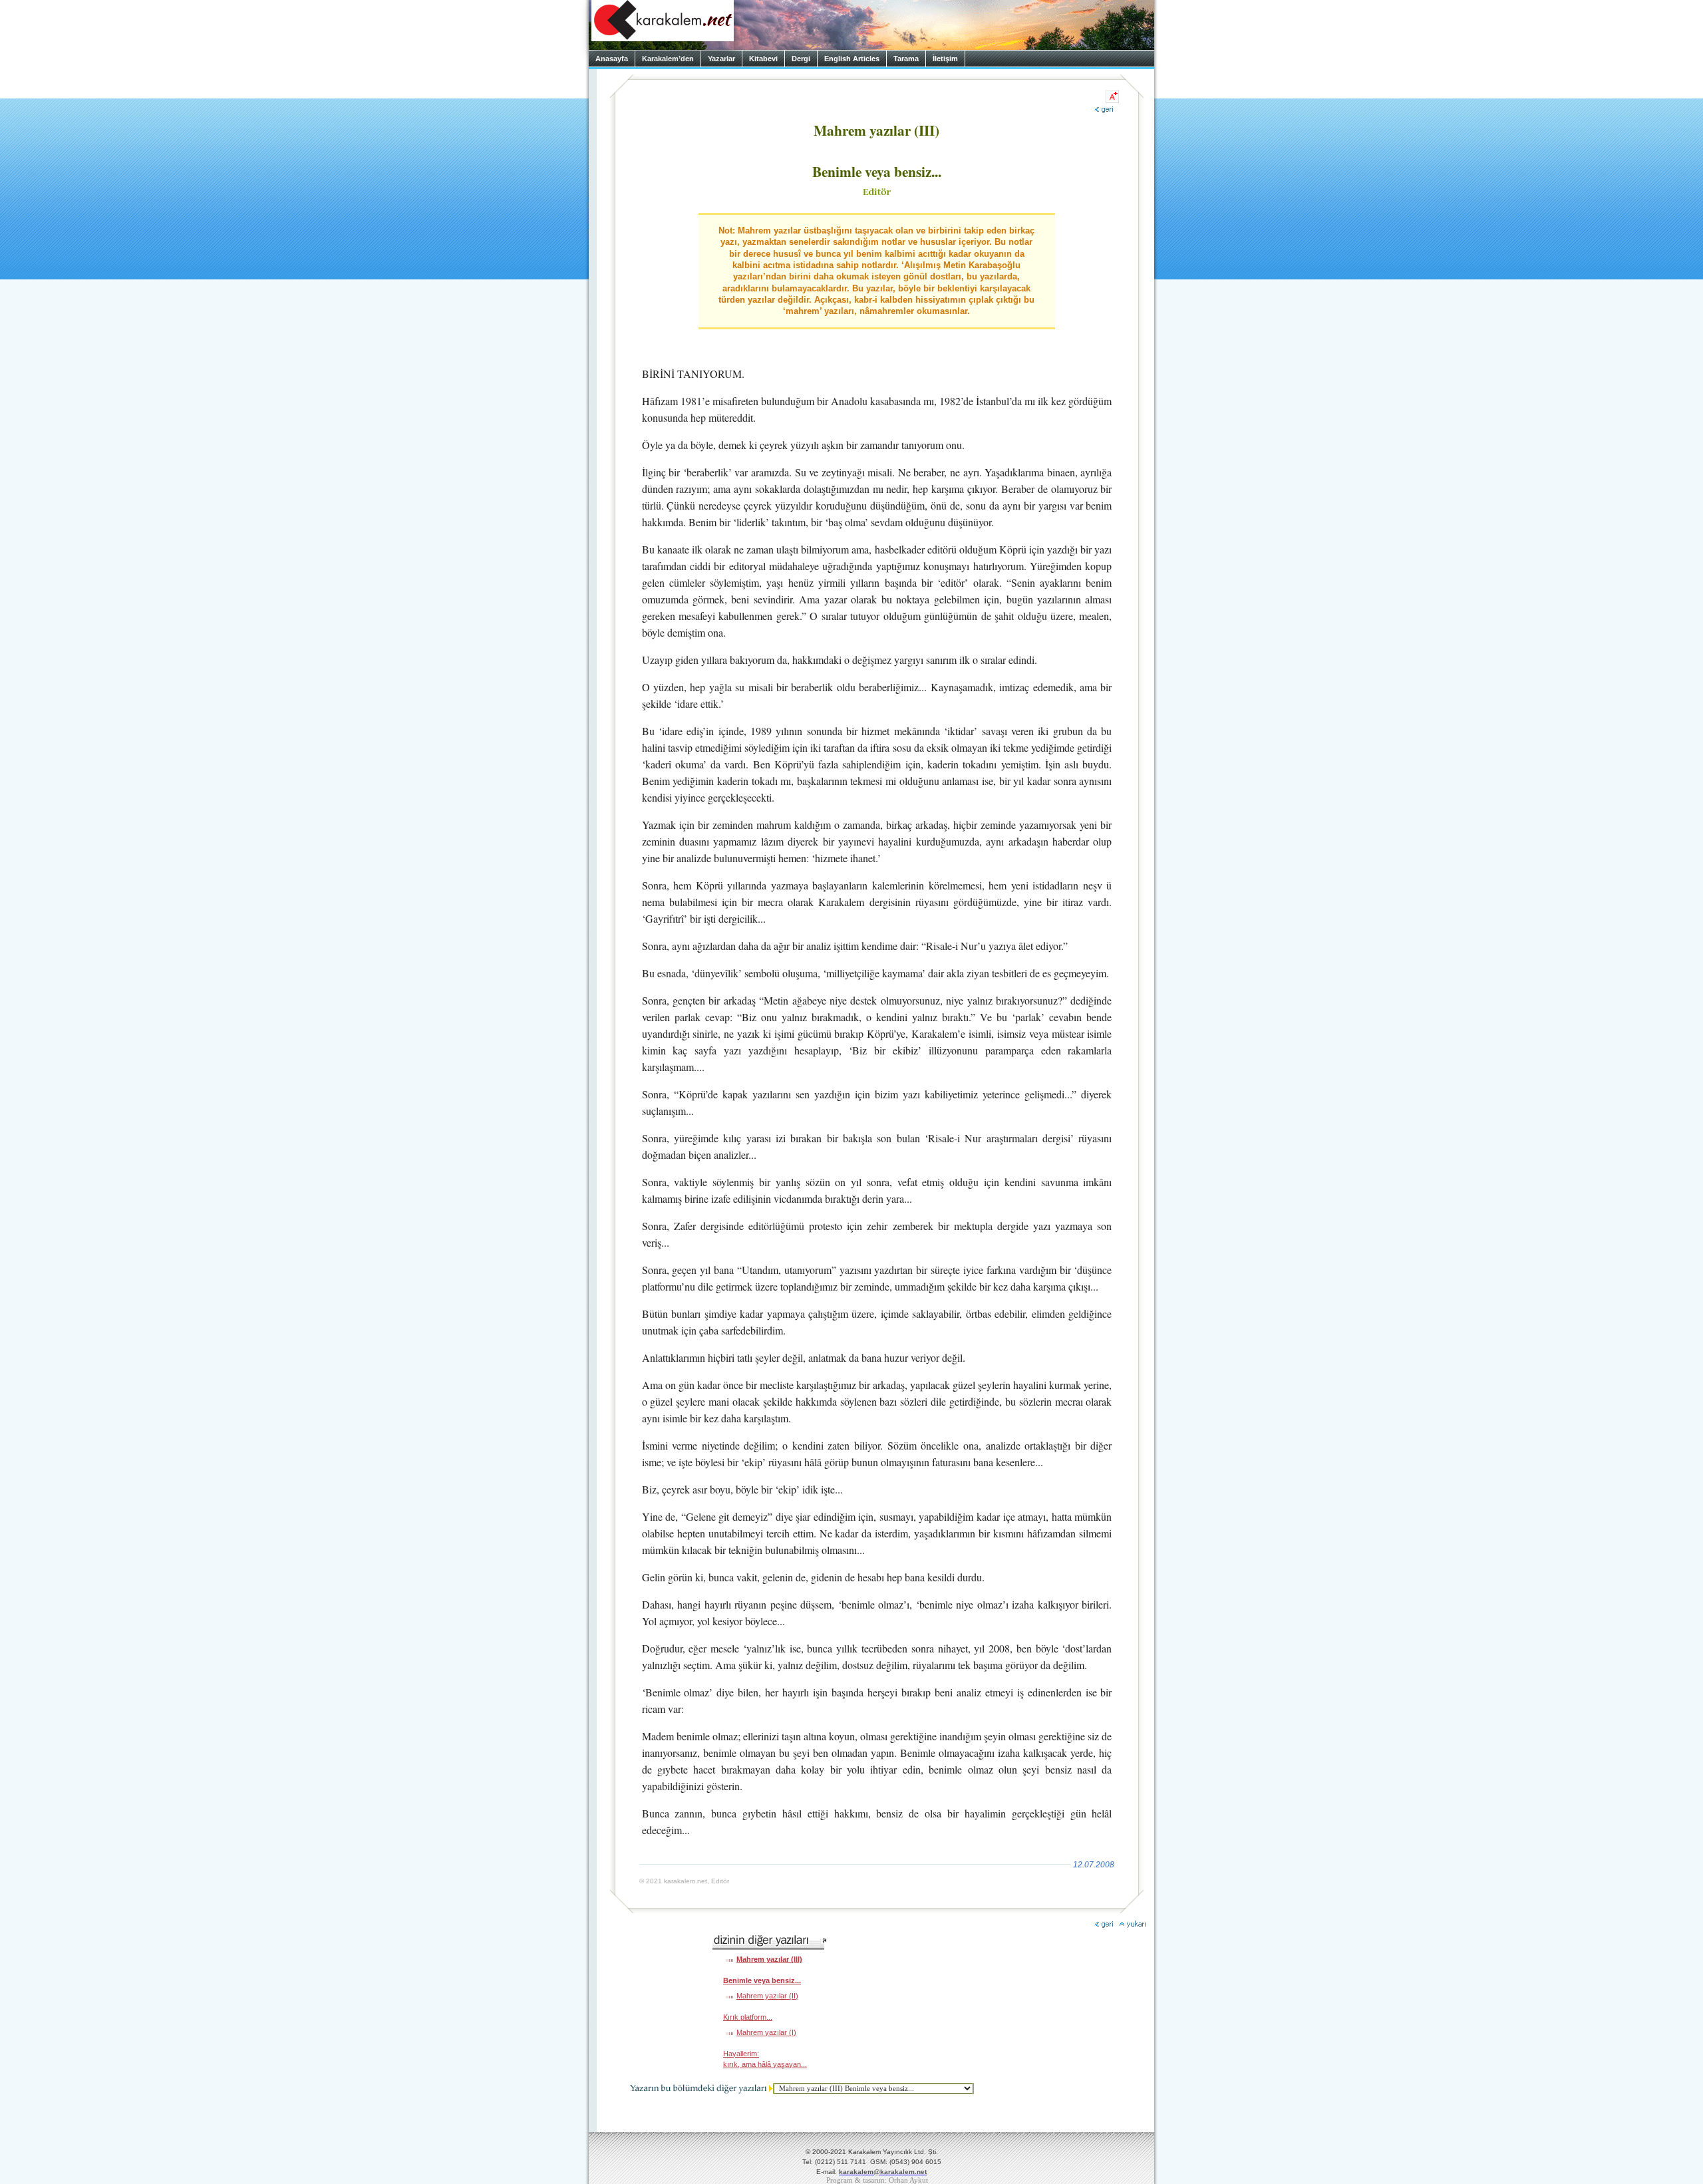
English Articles (852, 59)
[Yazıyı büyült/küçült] (1112, 96)
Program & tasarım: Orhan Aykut (877, 2180)
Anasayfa (612, 59)
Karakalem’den (668, 59)
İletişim (945, 59)
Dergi (801, 59)
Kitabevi (763, 59)
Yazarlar (721, 59)
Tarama (906, 59)
